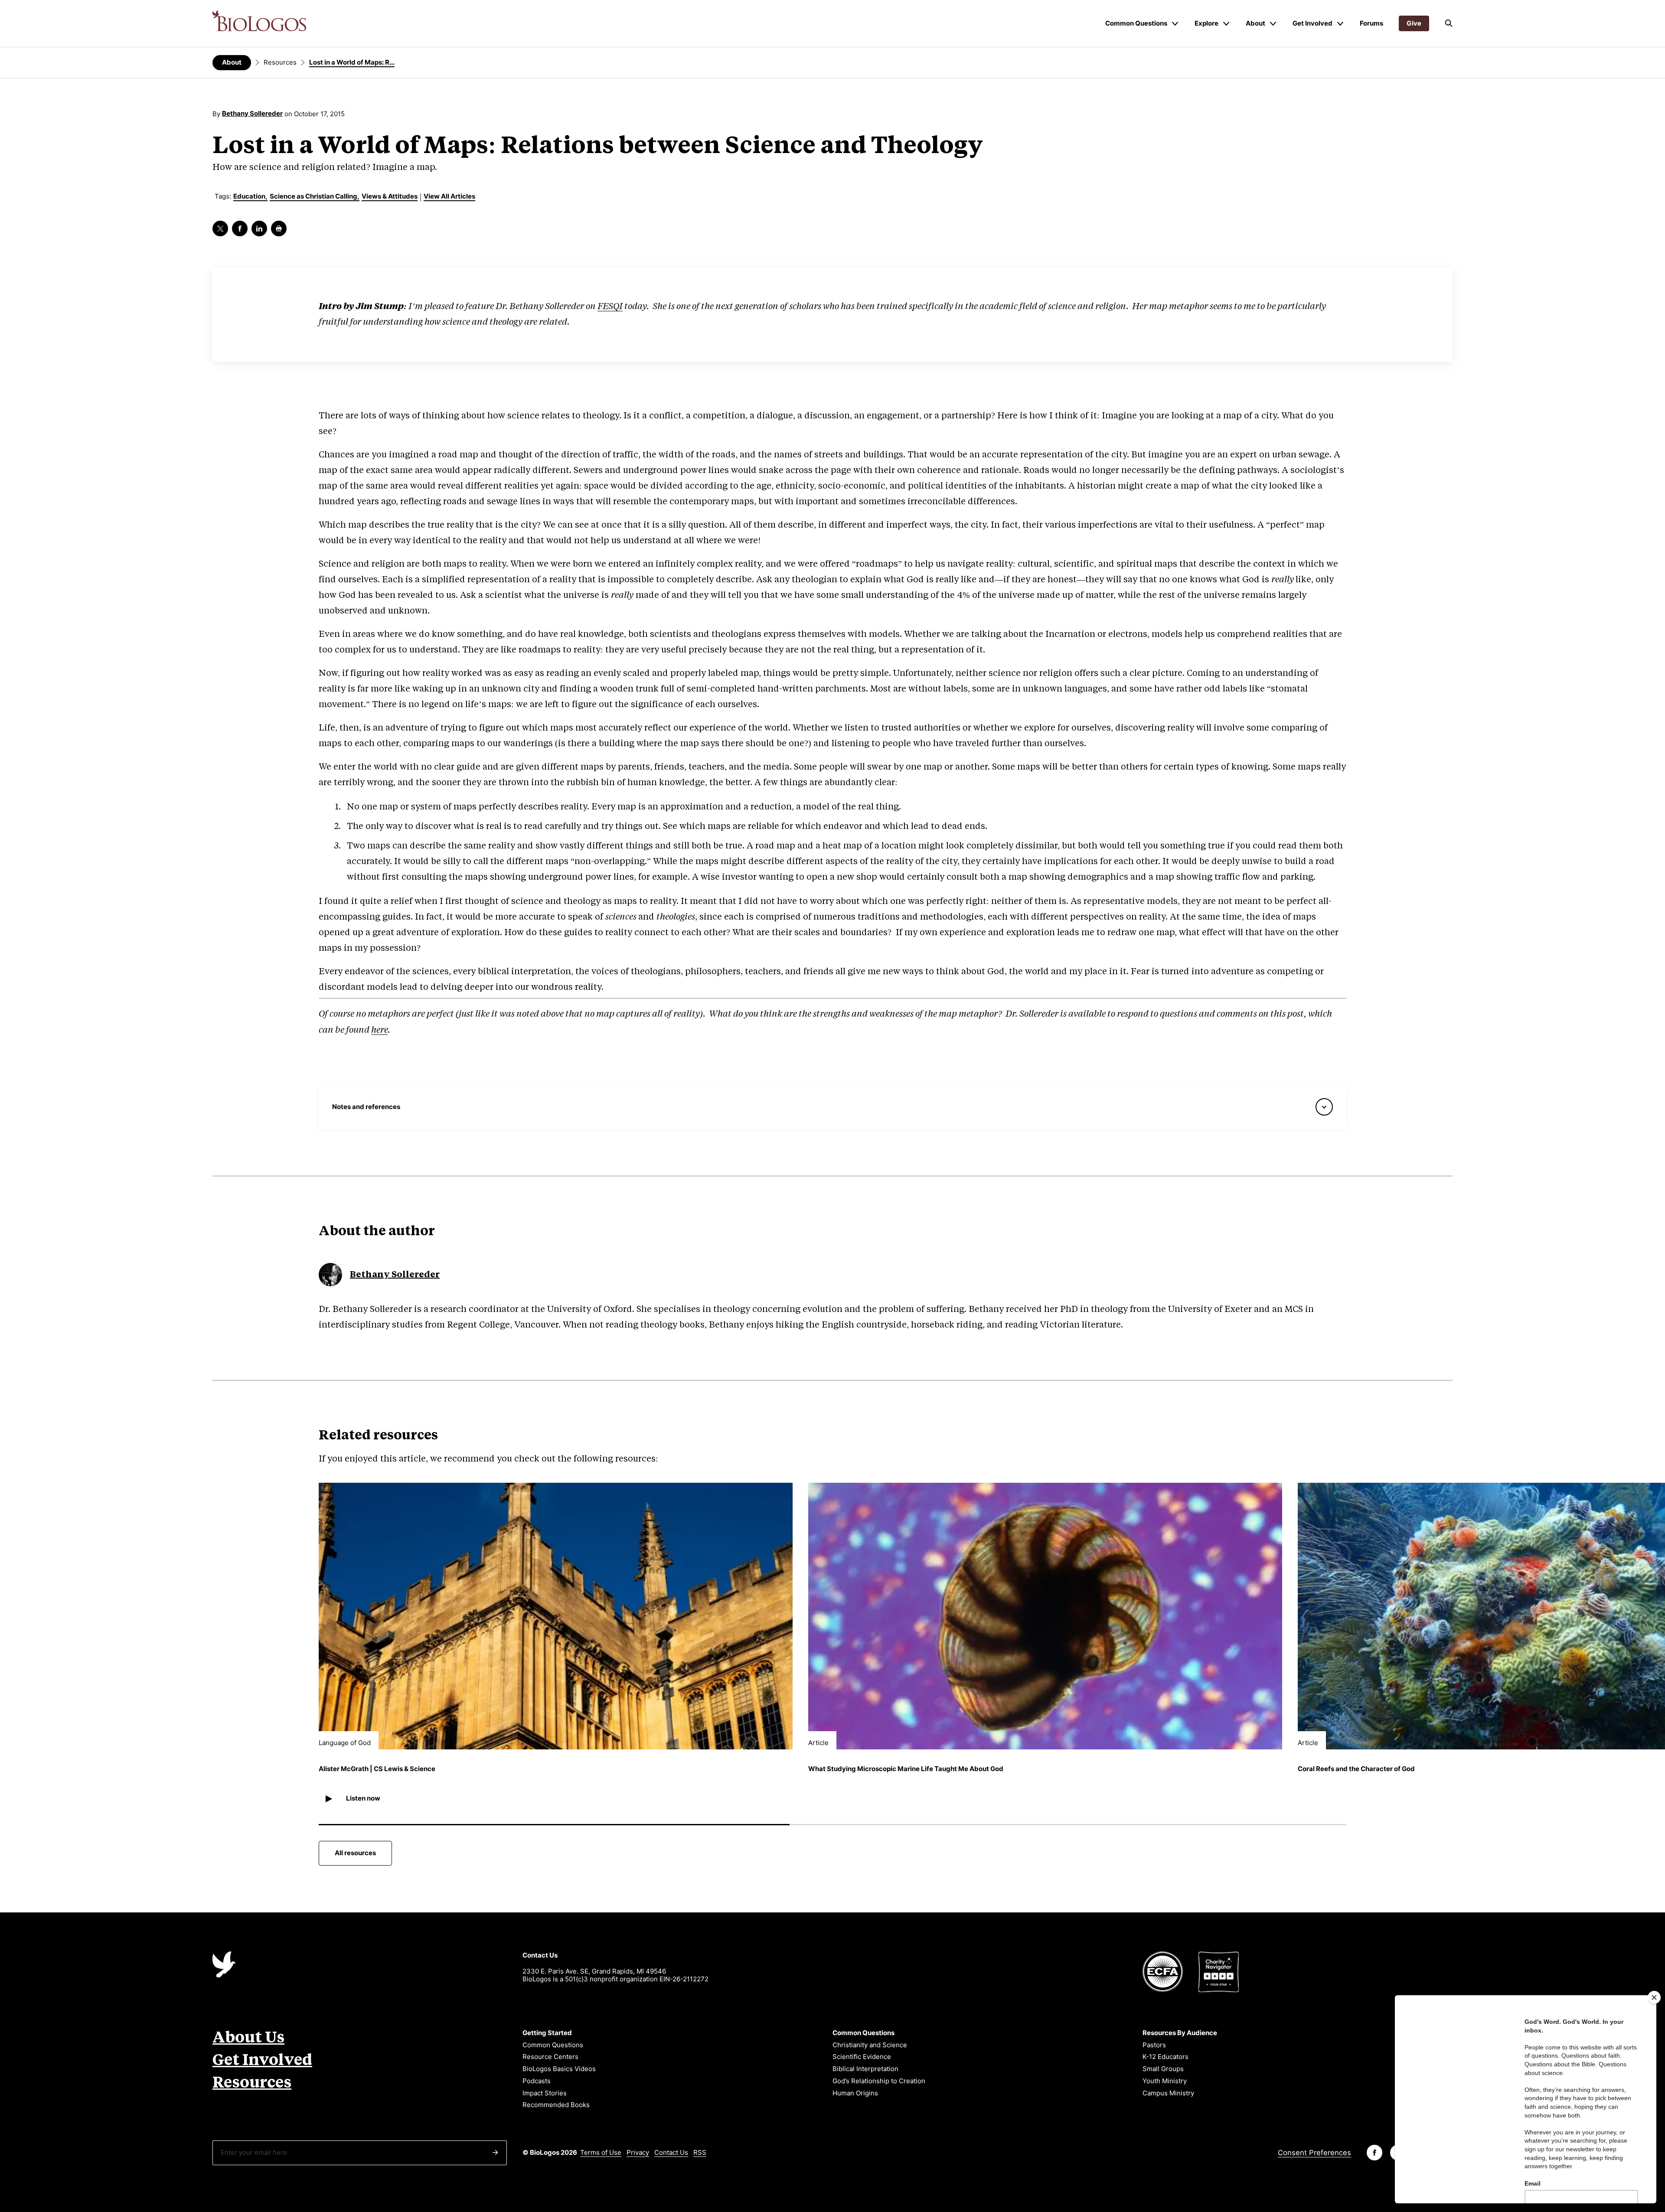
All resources (355, 1853)
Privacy (638, 2152)
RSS (700, 2152)
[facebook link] (240, 228)
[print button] (279, 228)
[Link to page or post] (556, 1616)
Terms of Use (601, 2152)
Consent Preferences (1314, 2153)
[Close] (1654, 1997)
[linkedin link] (259, 228)
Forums (1371, 23)
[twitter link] (220, 228)
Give (1414, 23)
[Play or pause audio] (328, 1799)
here (379, 1030)
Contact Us (671, 2152)
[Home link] (259, 21)
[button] (1449, 23)
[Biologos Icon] (224, 1964)
